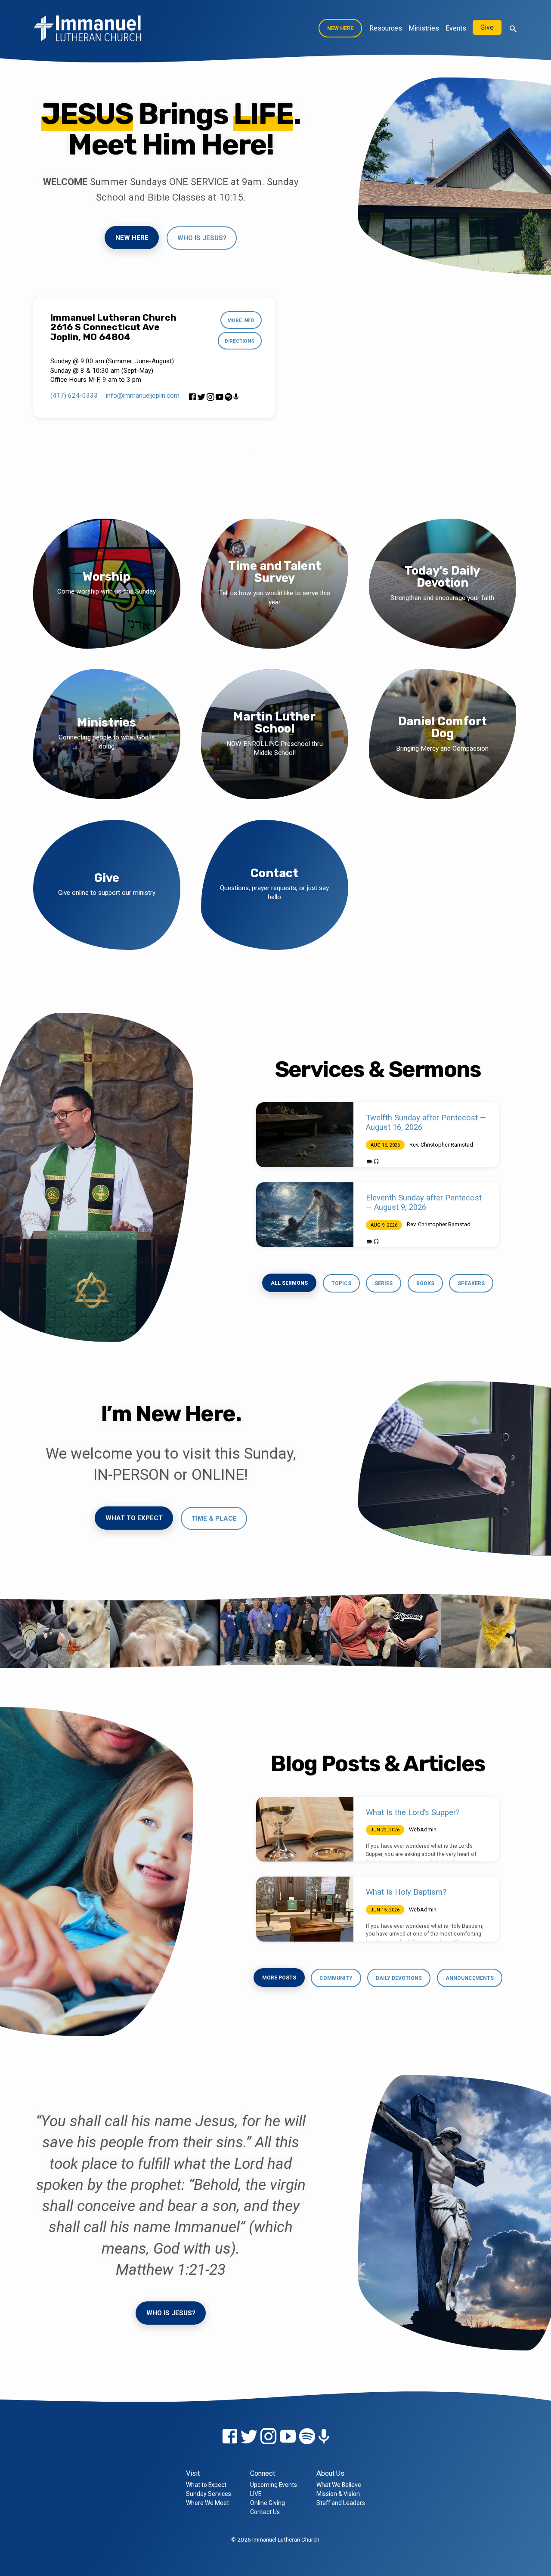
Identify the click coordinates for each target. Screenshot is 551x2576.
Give (487, 27)
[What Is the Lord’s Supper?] (305, 1829)
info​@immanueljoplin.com (143, 396)
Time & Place (214, 1518)
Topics (341, 1283)
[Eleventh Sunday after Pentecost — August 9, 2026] (305, 1215)
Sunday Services (209, 2494)
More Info (241, 320)
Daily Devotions (399, 1978)
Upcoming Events (274, 2485)
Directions (240, 341)
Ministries (424, 28)
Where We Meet (207, 2503)
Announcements (470, 1978)
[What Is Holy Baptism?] (305, 1909)
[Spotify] (228, 397)
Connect (263, 2473)
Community (336, 1978)
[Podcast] (236, 397)
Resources (386, 28)
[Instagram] (210, 397)
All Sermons (289, 1283)
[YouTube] (219, 397)
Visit (193, 2473)
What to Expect (134, 1518)
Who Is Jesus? (171, 2313)
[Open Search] (513, 29)
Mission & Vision (338, 2494)
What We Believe (339, 2485)
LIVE (256, 2494)
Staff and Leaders (341, 2503)
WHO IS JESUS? (202, 238)
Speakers (471, 1283)
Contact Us (265, 2512)
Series (384, 1283)
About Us (330, 2473)
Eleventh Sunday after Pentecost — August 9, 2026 (424, 1202)
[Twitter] (201, 397)
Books (425, 1283)
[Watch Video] (370, 1162)
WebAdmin (423, 1829)
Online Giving (268, 2503)
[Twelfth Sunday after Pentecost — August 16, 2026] (305, 1135)
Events (456, 28)
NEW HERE (340, 28)
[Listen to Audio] (376, 1162)
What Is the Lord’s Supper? (413, 1812)
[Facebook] (192, 397)
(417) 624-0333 (74, 396)
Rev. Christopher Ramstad (441, 1145)
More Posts (279, 1978)
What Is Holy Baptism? (406, 1892)
